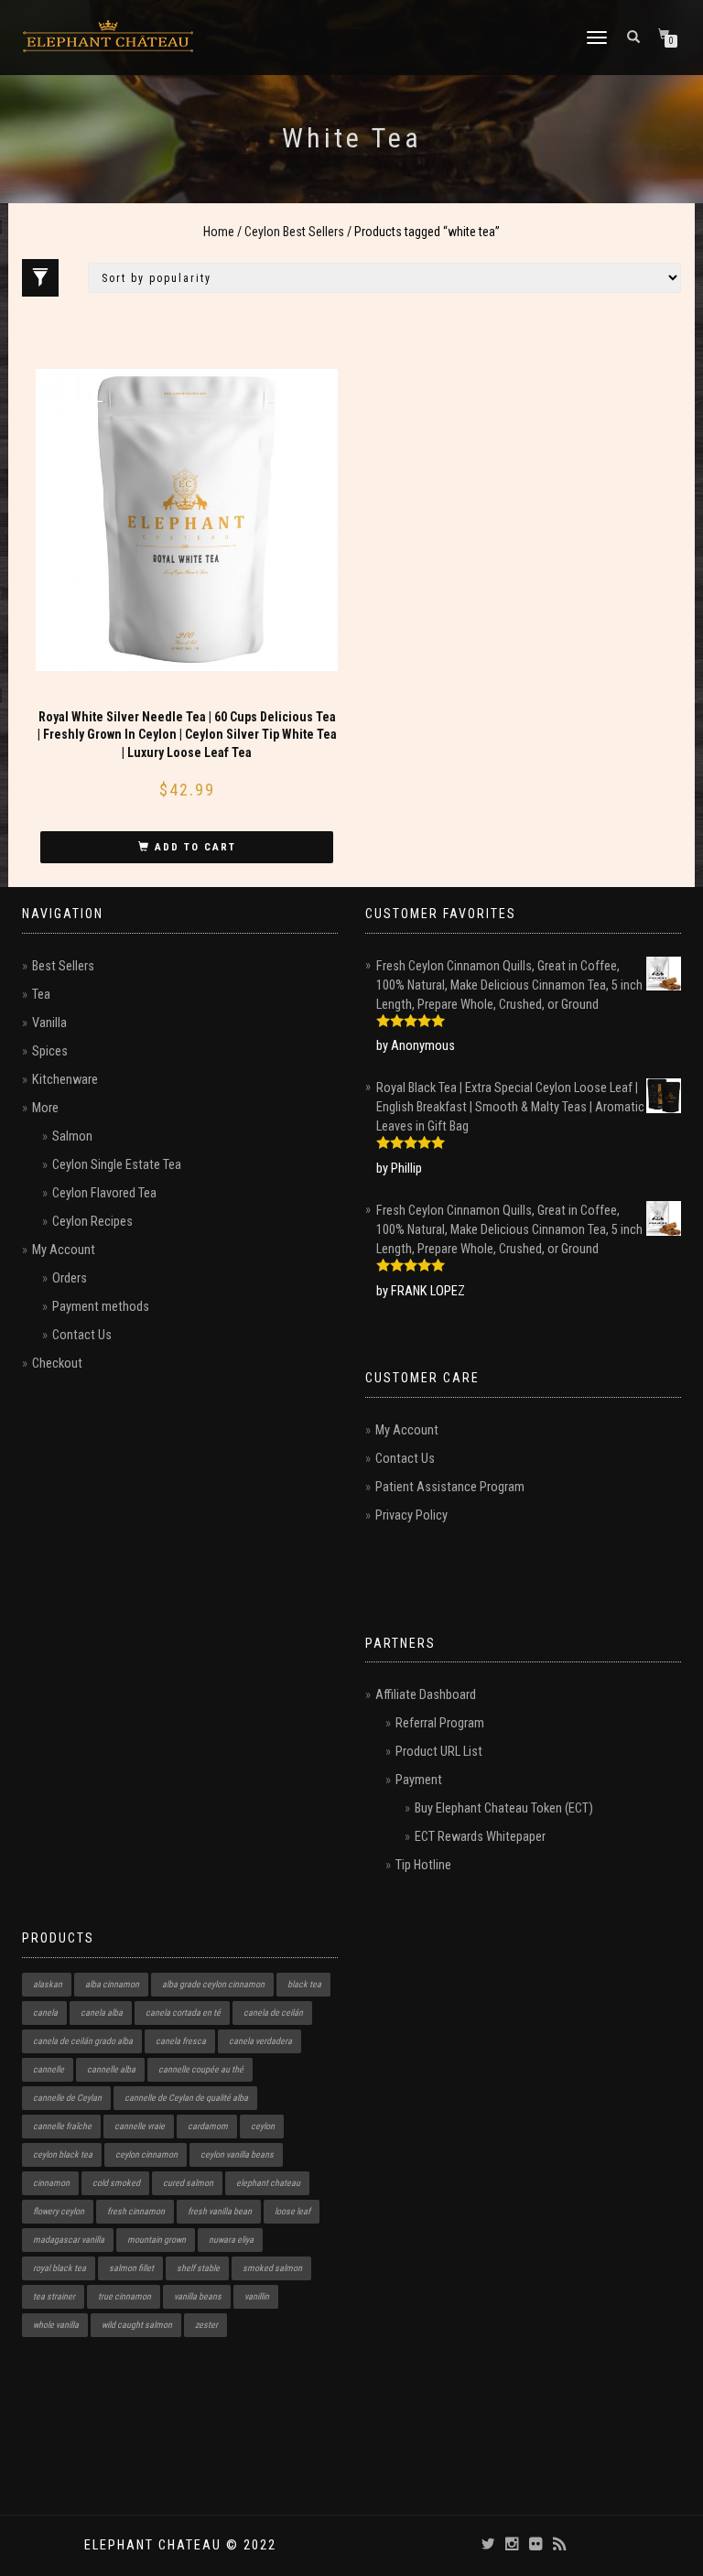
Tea (41, 995)
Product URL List (439, 1752)
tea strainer (54, 2296)
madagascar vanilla (69, 2240)
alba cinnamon (112, 1984)
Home (219, 232)
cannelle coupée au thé (201, 2069)
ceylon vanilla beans (237, 2154)
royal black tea (59, 2268)
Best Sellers (63, 966)
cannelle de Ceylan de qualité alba (186, 2098)
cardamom (208, 2126)
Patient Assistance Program (450, 1487)
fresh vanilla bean (220, 2211)
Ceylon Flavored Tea (104, 1193)
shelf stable (198, 2268)
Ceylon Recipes (92, 1222)
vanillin (257, 2296)
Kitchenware (65, 1080)
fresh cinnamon (136, 2211)
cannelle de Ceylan (67, 2098)
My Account (64, 1250)
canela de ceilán (273, 2013)
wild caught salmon (137, 2325)
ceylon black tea (63, 2154)
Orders (70, 1278)
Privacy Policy (411, 1515)
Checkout (57, 1364)
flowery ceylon (59, 2211)
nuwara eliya (231, 2240)
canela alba (102, 2013)
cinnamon (51, 2183)
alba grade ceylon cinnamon (213, 1984)
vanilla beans (198, 2296)
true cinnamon (124, 2296)
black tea (304, 1984)
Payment (419, 1780)
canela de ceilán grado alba (83, 2041)
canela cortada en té (183, 2013)
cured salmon (188, 2183)
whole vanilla (56, 2325)
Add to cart (195, 847)
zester (206, 2325)
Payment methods (101, 1307)
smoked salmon (272, 2268)
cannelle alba (111, 2069)
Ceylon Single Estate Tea (117, 1165)
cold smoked (116, 2183)
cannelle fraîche (62, 2126)
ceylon (263, 2126)
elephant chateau (268, 2183)
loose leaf (292, 2211)
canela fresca (181, 2041)
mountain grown (157, 2240)
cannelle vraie (140, 2126)
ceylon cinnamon (146, 2154)
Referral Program (440, 1723)
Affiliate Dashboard (426, 1695)
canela (45, 2013)
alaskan (48, 1984)
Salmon (72, 1136)
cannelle (49, 2069)
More (45, 1108)
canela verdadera (260, 2041)
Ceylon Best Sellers (294, 232)
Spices (50, 1051)
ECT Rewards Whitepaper (480, 1837)
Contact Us (82, 1335)
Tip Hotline (423, 1865)
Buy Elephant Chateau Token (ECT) (504, 1808)
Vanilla (49, 1023)
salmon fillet (131, 2268)
